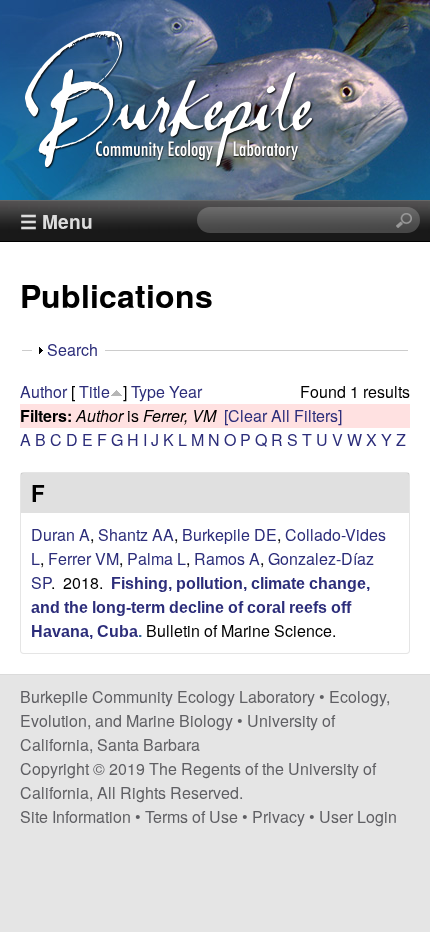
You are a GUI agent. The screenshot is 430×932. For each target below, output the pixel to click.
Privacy (278, 816)
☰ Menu (56, 221)
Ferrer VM (83, 558)
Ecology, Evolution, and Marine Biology (205, 708)
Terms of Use (191, 816)
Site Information (75, 816)
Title (94, 391)
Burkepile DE (229, 534)
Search (72, 349)
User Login (358, 816)
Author (43, 391)
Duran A (60, 534)
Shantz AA (136, 534)
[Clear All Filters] (283, 415)
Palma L (156, 558)
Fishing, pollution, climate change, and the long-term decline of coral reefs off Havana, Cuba (200, 607)
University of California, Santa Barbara (177, 732)
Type (148, 391)
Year (185, 391)
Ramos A (227, 558)
